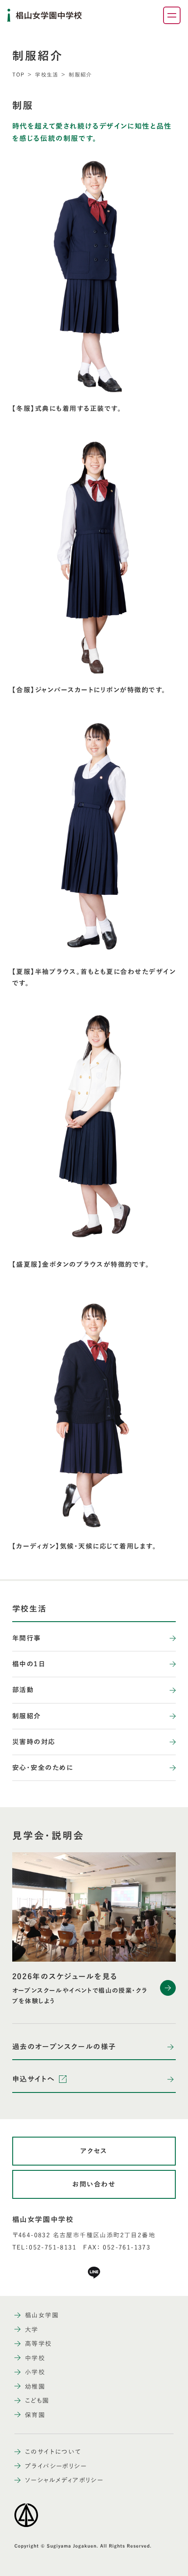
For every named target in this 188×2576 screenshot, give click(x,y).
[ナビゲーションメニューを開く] (172, 15)
